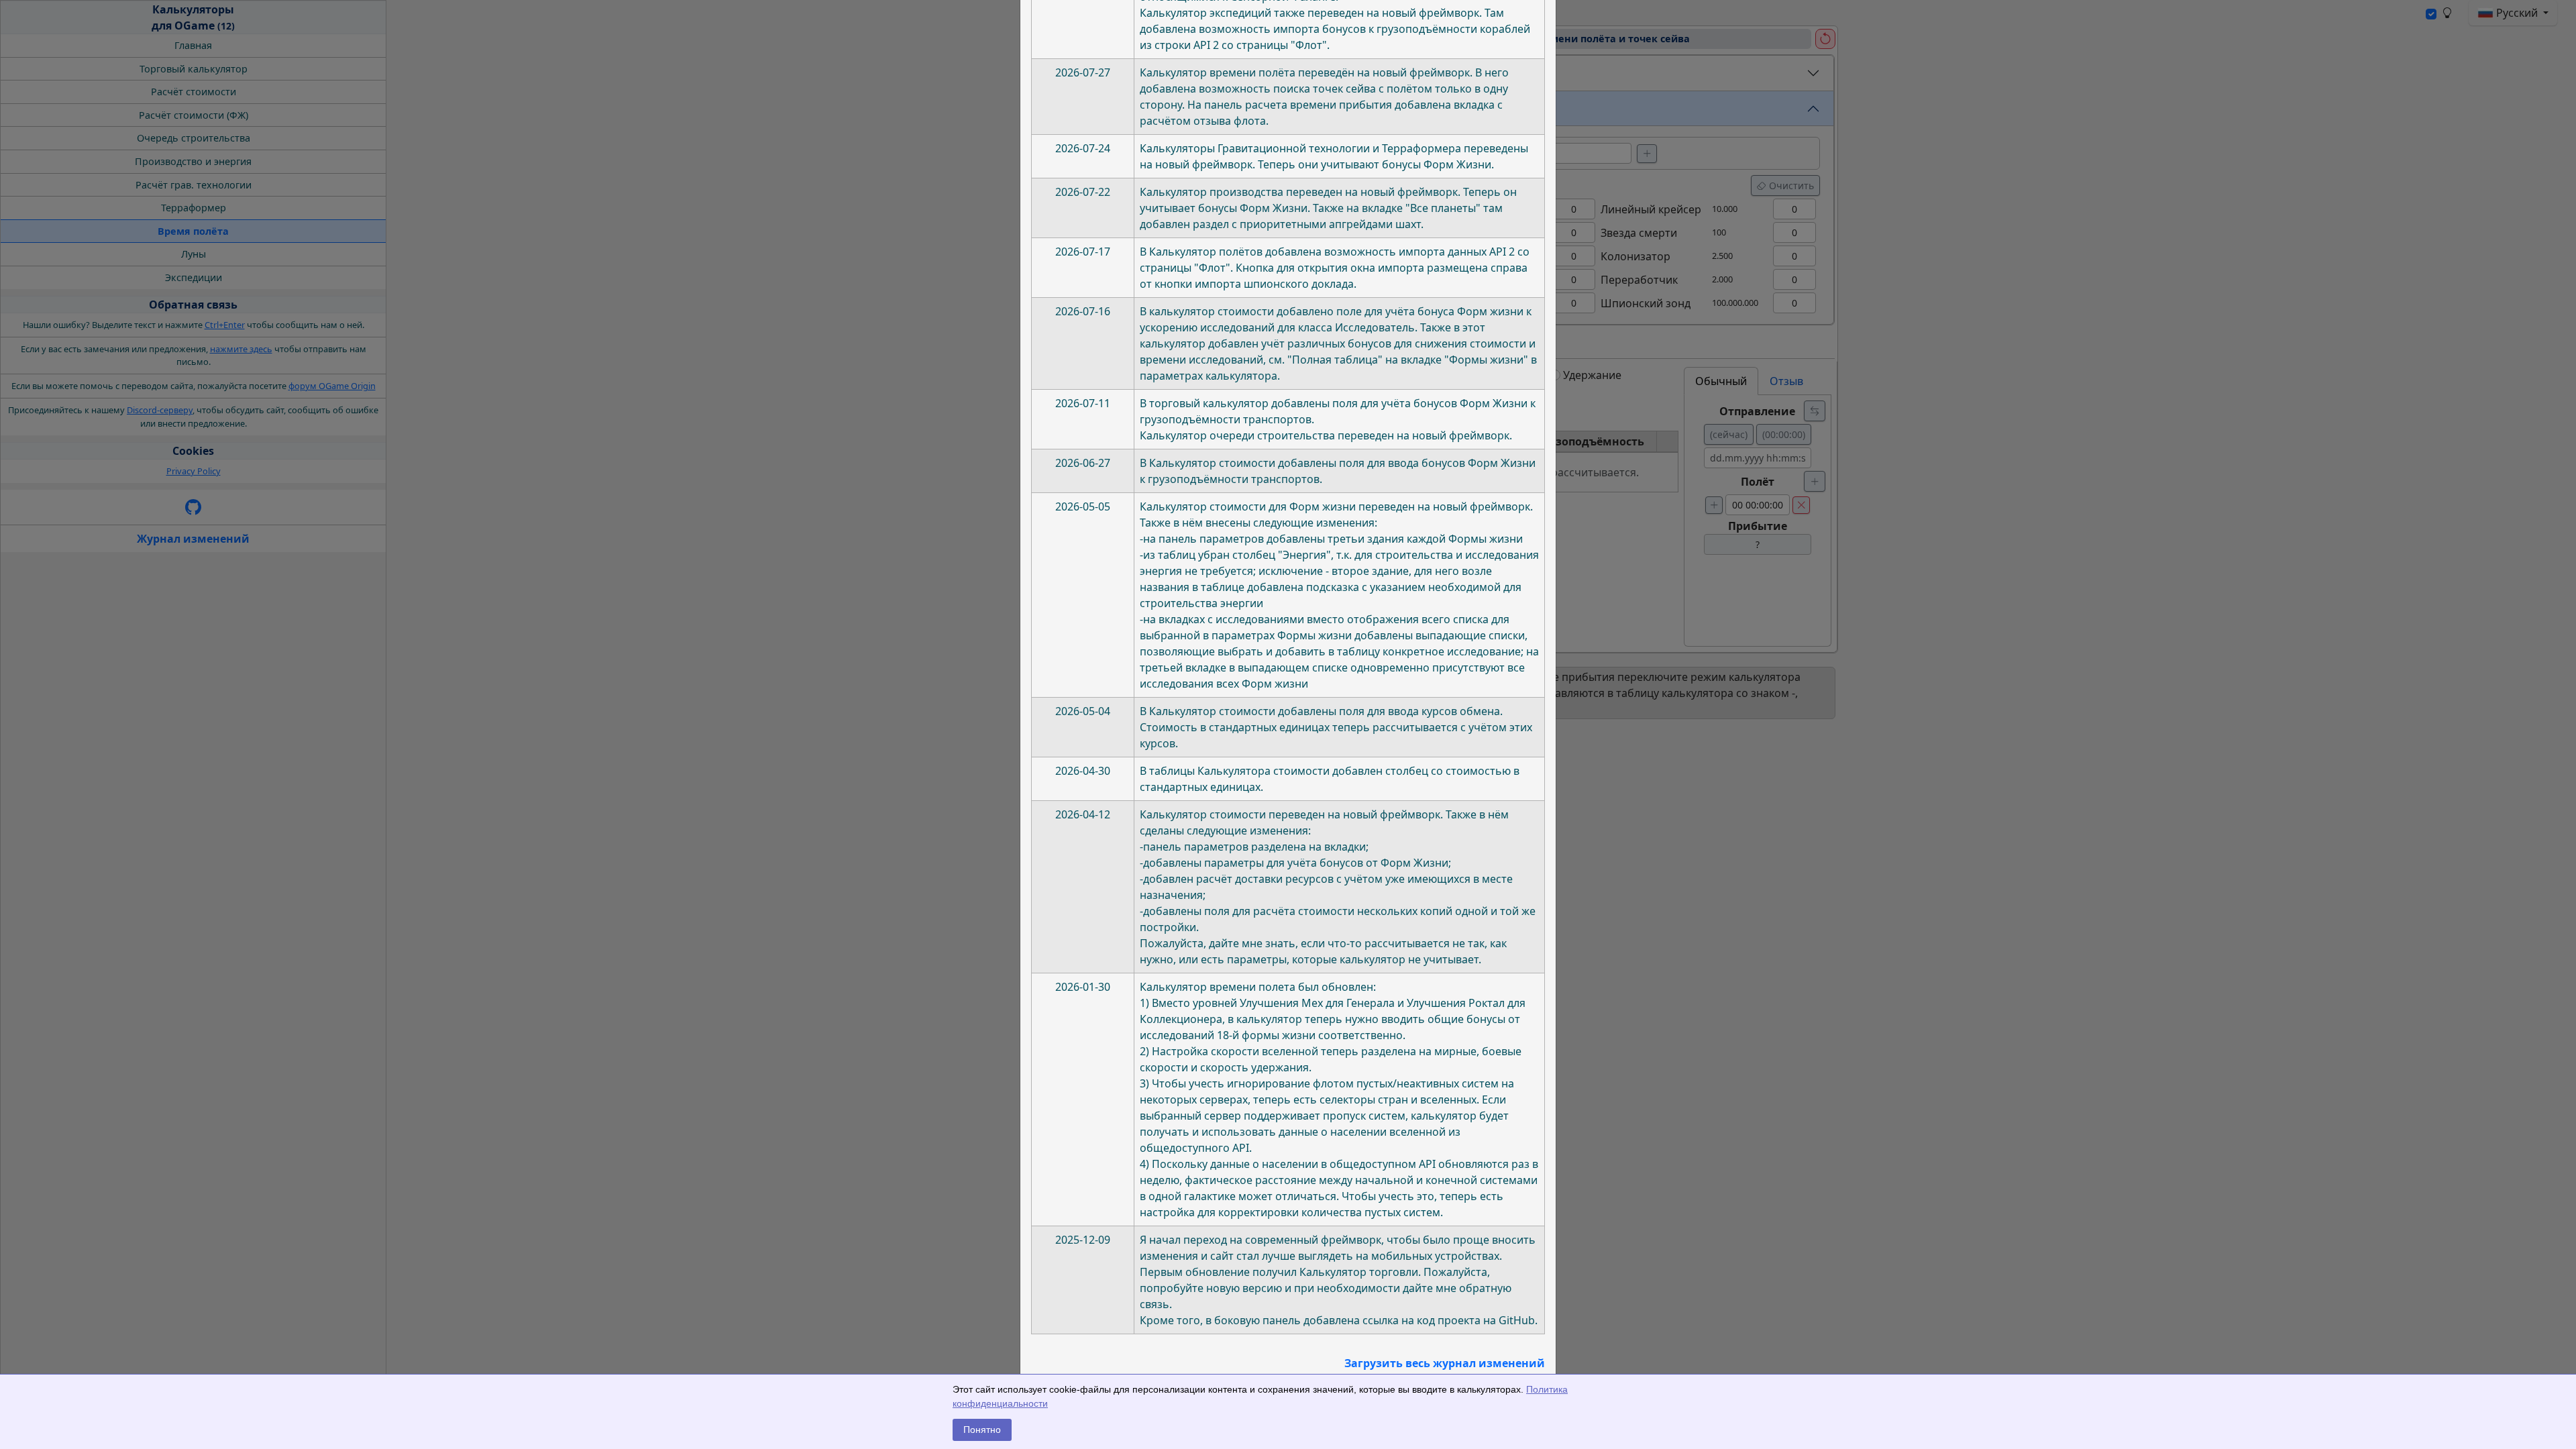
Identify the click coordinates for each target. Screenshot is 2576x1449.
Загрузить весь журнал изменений (1445, 1363)
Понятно (982, 1430)
